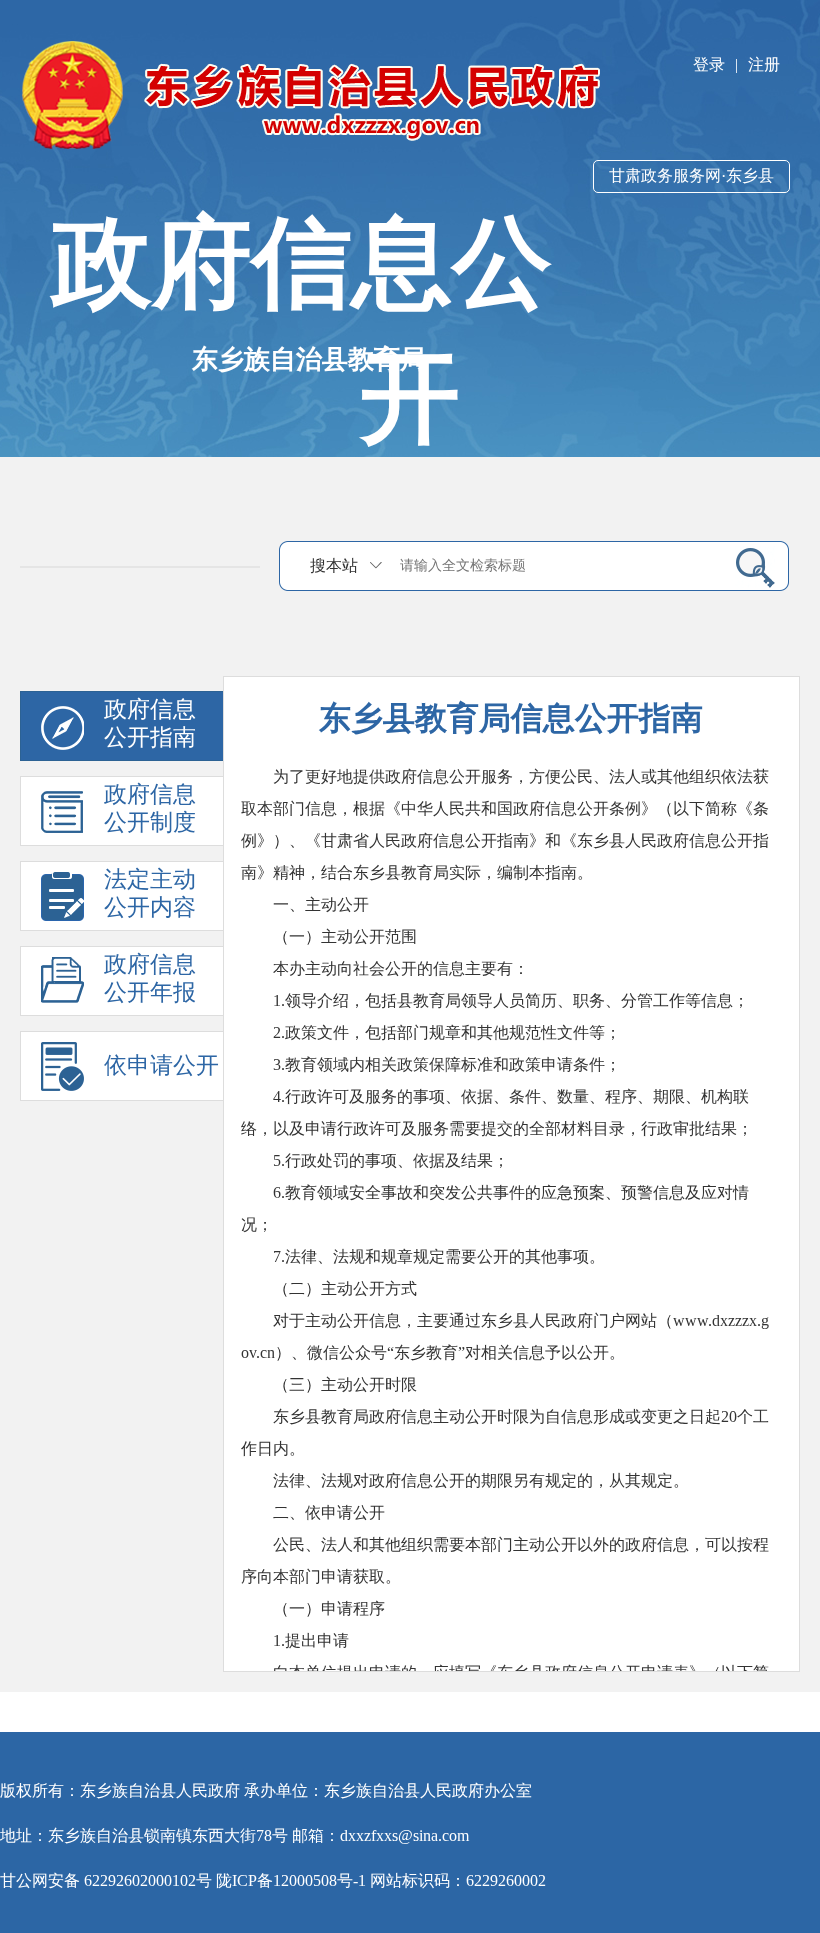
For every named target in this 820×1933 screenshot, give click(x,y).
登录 (709, 64)
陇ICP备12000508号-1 (291, 1880)
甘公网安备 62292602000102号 (106, 1880)
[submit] (747, 566)
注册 (764, 64)
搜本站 (334, 565)
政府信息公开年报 (150, 978)
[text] (555, 565)
